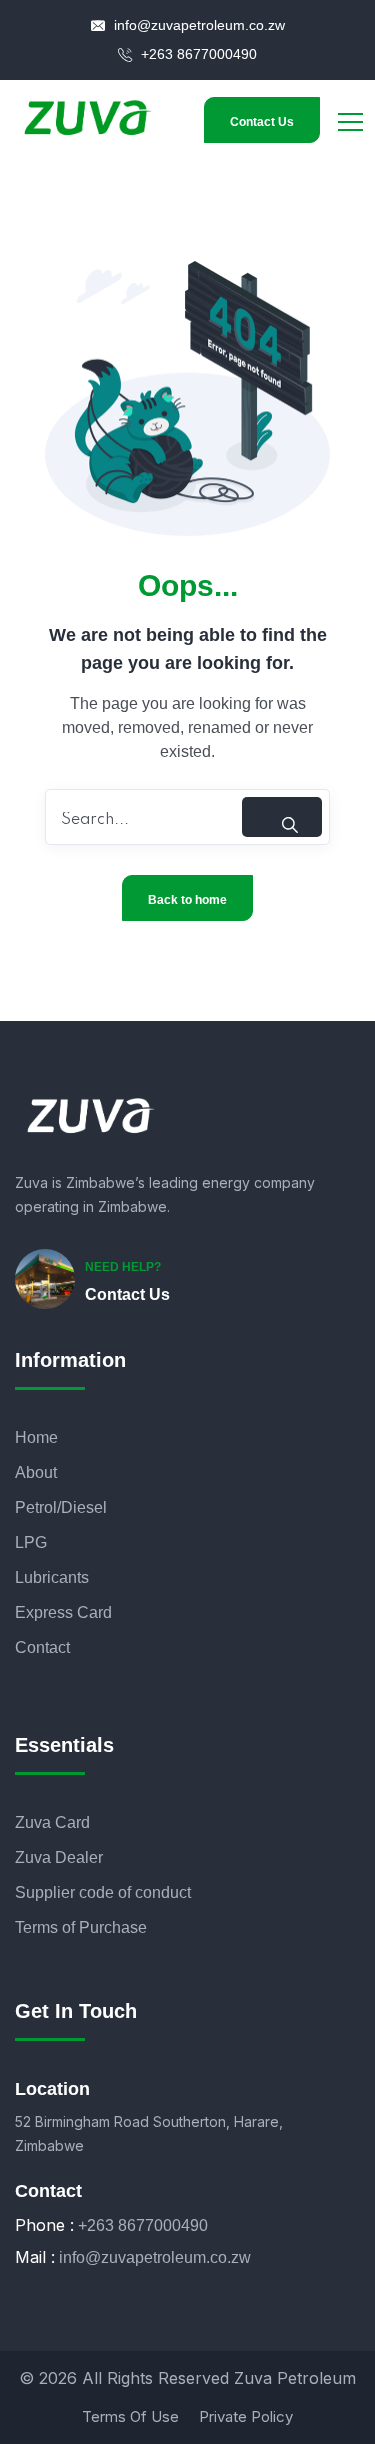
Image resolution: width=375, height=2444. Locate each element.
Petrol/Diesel (61, 1507)
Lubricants (52, 1577)
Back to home (187, 900)
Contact (42, 1647)
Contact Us (262, 122)
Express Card (63, 1612)
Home (36, 1437)
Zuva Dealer (59, 1857)
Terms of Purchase (81, 1927)
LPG (31, 1542)
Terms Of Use (130, 2416)
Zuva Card (52, 1822)
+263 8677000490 (197, 54)
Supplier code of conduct (103, 1892)
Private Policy (246, 2416)
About (36, 1472)
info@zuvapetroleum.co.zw (197, 25)
